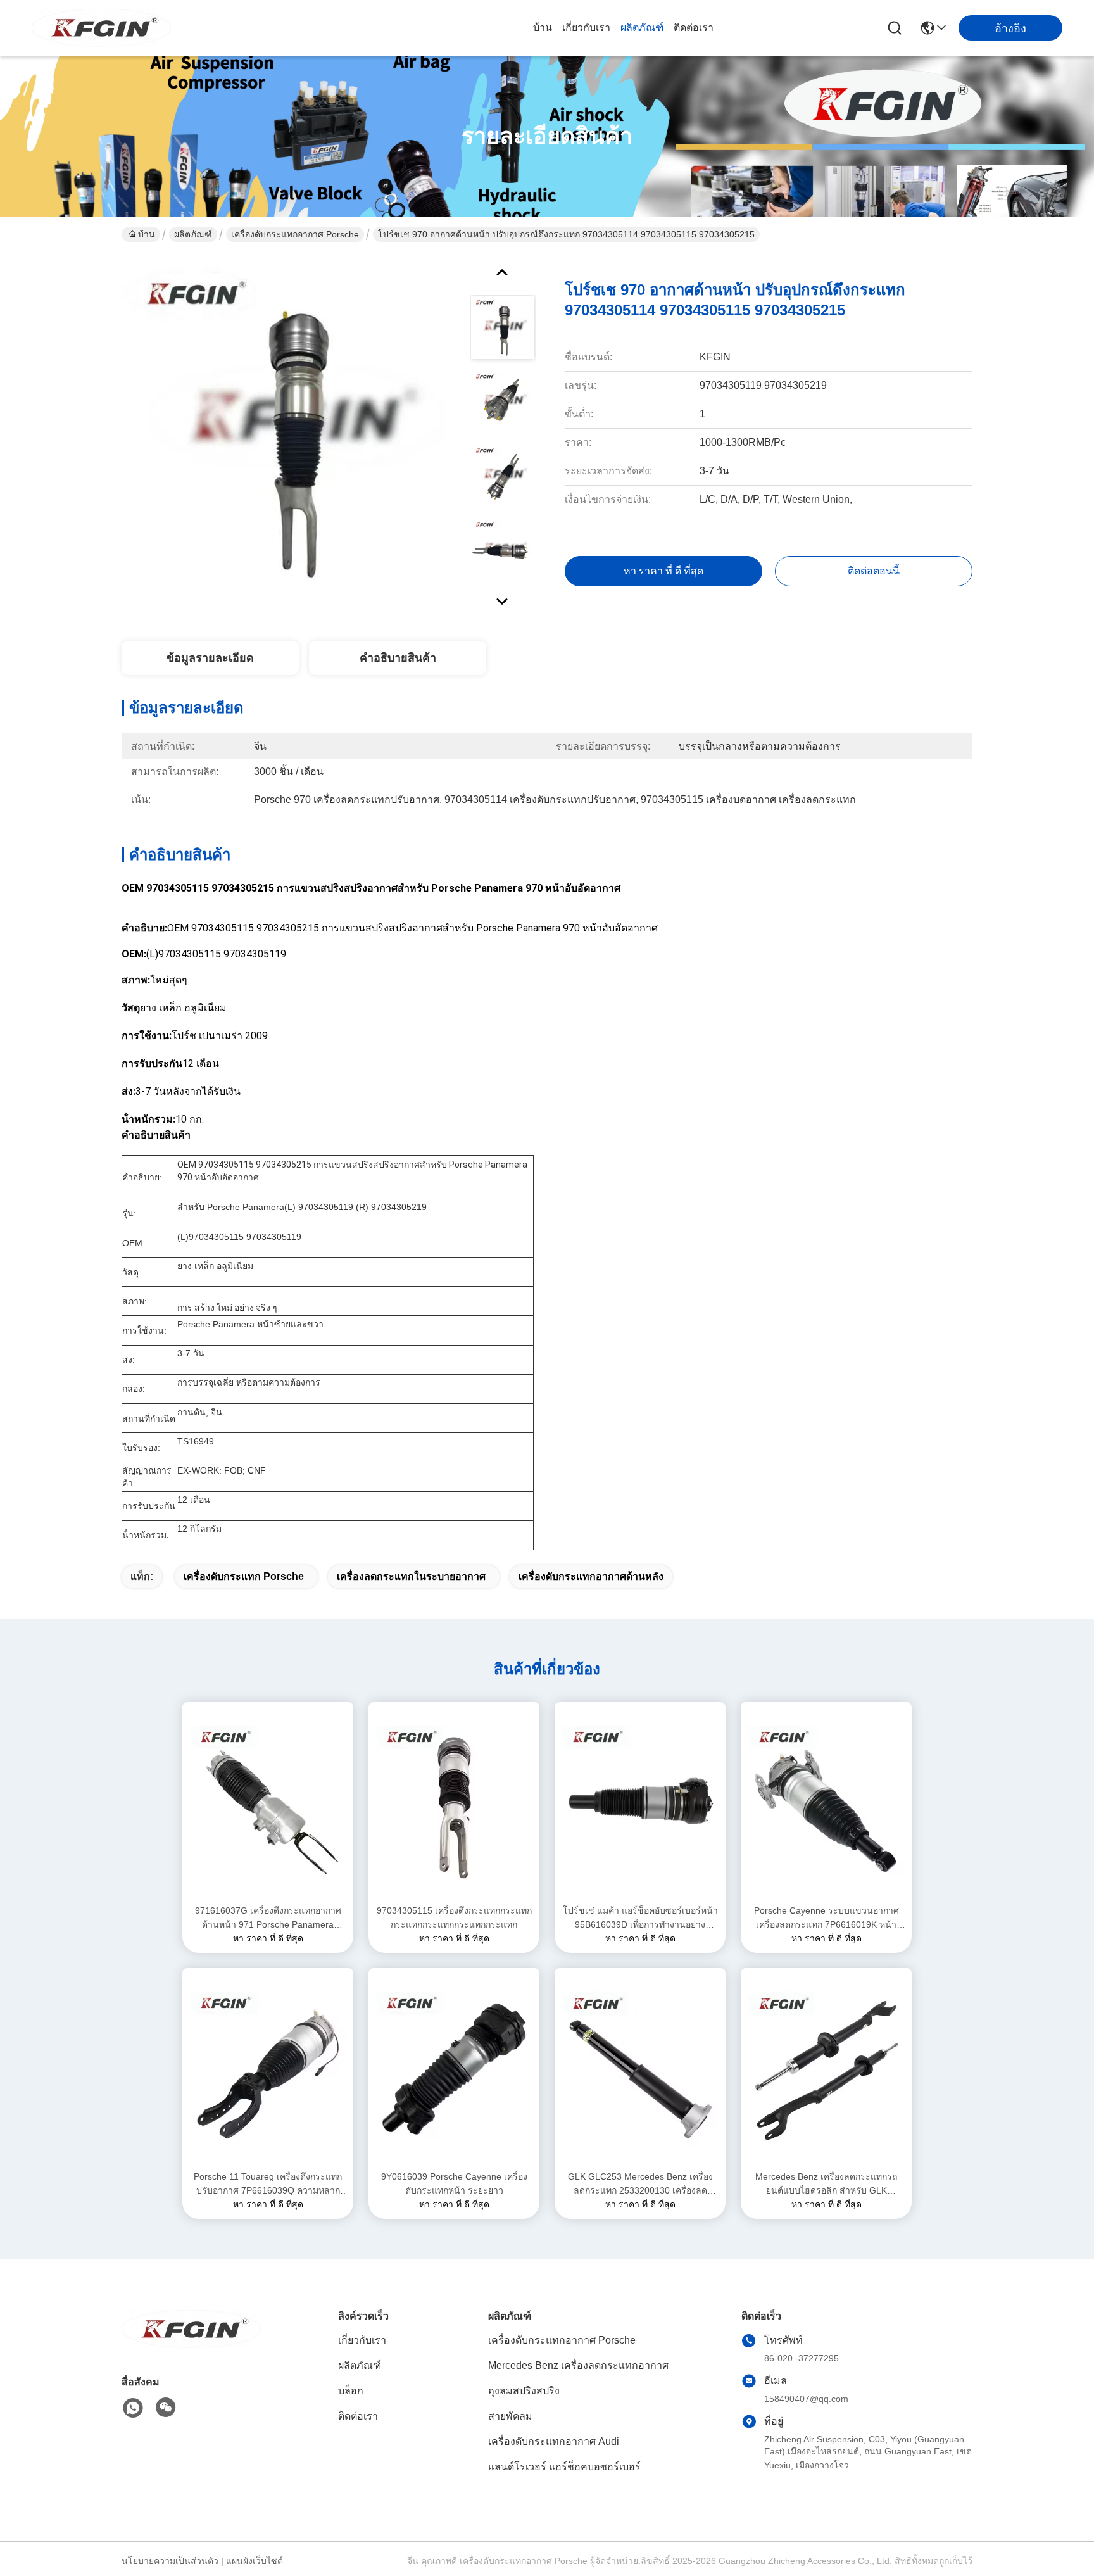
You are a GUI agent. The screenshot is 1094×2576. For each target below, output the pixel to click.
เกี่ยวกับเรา (586, 28)
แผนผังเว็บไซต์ (255, 2561)
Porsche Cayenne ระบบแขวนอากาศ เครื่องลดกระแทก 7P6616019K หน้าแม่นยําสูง (827, 1918)
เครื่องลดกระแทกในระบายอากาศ (411, 1576)
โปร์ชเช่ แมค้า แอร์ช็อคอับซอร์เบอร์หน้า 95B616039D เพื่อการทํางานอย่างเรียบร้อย (640, 1918)
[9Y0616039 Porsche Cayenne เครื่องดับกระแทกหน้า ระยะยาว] (454, 2069)
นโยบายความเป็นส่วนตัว (170, 2561)
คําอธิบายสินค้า (398, 658)
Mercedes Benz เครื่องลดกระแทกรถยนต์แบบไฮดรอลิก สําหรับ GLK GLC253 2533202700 (826, 2184)
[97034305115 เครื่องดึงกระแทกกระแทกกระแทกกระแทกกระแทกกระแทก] (454, 1803)
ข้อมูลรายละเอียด (210, 658)
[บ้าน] (191, 2345)
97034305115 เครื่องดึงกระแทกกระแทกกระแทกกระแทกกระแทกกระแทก (454, 1917)
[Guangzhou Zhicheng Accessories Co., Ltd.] (101, 28)
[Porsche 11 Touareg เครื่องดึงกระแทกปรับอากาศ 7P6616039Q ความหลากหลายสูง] (268, 2069)
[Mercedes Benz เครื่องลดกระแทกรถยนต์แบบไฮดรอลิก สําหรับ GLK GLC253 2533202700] (826, 2069)
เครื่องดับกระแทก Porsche (244, 1576)
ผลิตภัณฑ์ (642, 28)
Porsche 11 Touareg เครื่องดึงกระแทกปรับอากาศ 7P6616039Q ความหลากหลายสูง (268, 2184)
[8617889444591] (133, 2408)
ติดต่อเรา (694, 28)
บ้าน (543, 28)
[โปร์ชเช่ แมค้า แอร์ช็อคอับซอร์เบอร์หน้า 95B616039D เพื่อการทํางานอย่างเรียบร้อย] (640, 1803)
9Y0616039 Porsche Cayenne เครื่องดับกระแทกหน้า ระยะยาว (454, 2183)
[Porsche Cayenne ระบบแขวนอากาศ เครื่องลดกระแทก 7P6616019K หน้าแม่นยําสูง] (826, 1803)
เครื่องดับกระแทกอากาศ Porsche (295, 234)
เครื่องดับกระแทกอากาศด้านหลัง (591, 1576)
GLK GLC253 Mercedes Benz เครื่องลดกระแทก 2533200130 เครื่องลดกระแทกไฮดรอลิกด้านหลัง (640, 2184)
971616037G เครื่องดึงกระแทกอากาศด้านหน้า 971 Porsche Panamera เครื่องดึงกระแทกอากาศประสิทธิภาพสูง (268, 1918)
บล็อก (351, 2391)
